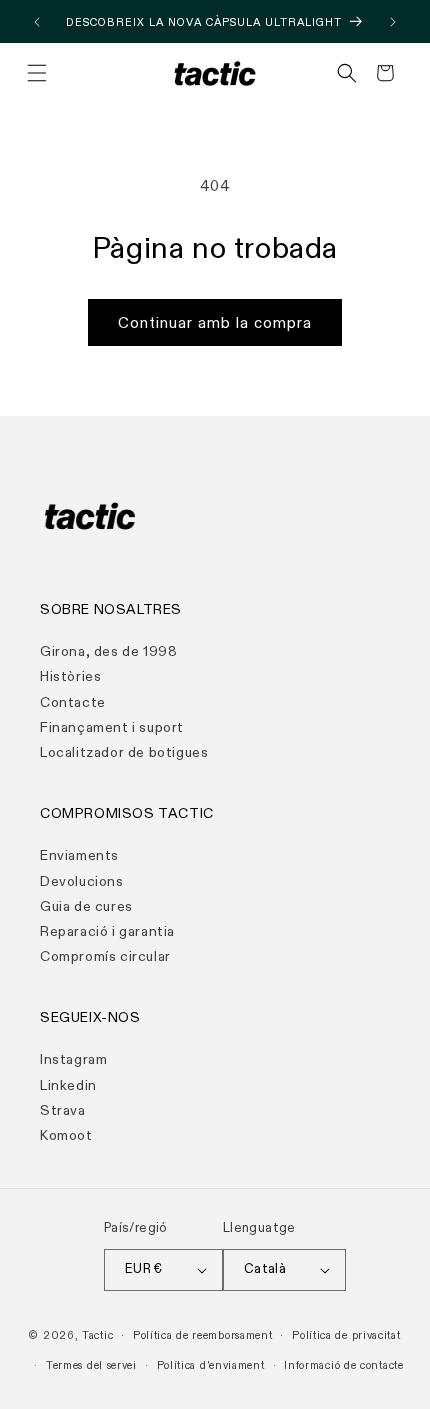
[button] (37, 73)
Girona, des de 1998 (108, 651)
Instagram (73, 1059)
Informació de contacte (343, 1365)
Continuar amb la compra (215, 323)
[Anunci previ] (37, 22)
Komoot (66, 1135)
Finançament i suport (112, 727)
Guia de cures (86, 906)
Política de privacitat (346, 1335)
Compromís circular (105, 956)
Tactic (97, 1335)
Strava (63, 1110)
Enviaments (79, 855)
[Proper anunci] (393, 22)
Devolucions (82, 881)
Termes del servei (91, 1365)
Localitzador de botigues (124, 752)
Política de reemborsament (203, 1335)
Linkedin (68, 1085)
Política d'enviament (211, 1365)
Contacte (73, 702)
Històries (70, 676)
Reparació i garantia (107, 931)
